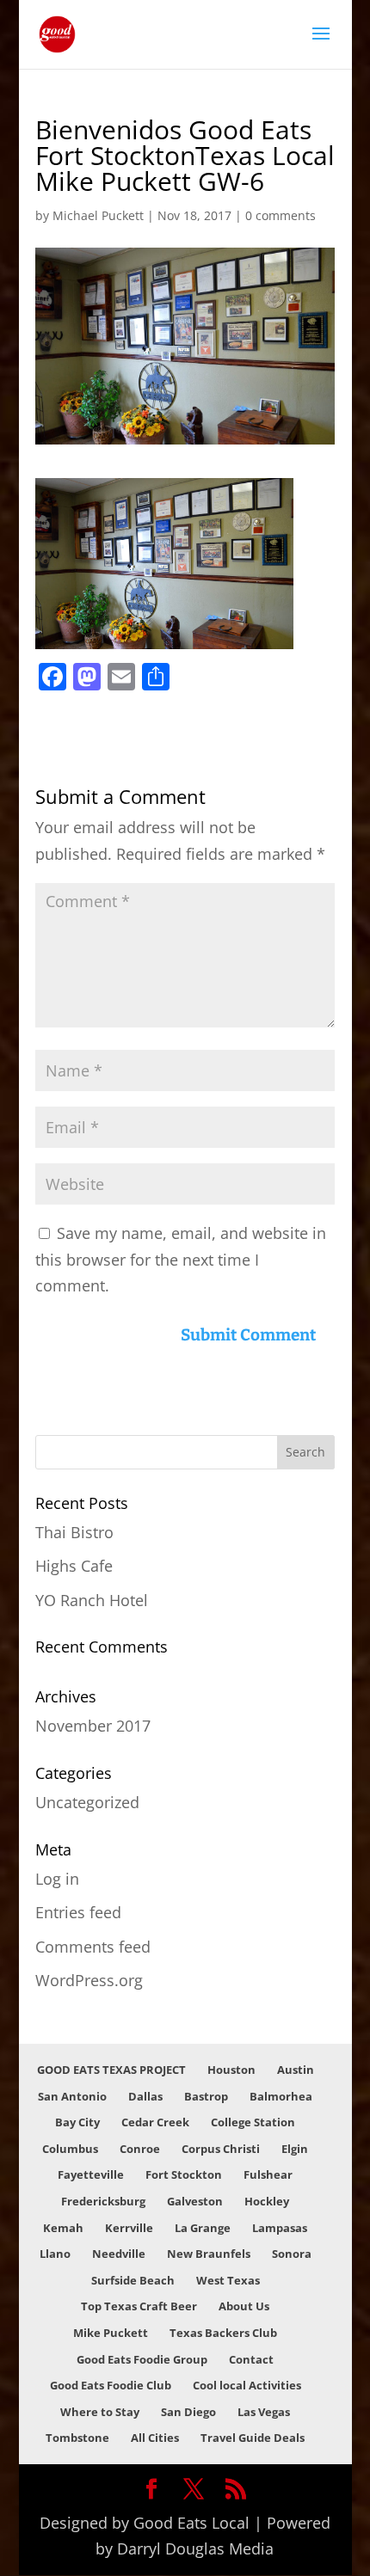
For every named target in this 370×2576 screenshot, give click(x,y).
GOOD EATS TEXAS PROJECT (111, 2070)
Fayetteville (91, 2174)
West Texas (228, 2280)
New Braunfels (209, 2254)
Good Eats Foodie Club (111, 2385)
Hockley (267, 2201)
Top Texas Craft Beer (139, 2306)
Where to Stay (100, 2412)
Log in (57, 1879)
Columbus (70, 2149)
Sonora (292, 2254)
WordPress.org (89, 1980)
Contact (251, 2359)
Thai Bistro (74, 1532)
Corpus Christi (221, 2149)
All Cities (155, 2438)
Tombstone (77, 2438)
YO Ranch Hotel (92, 1600)
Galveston (195, 2201)
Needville (119, 2254)
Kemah (63, 2228)
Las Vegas (264, 2412)
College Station (253, 2122)
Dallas (145, 2096)
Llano (55, 2254)
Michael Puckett (98, 215)
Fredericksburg (103, 2201)
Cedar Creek (155, 2122)
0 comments (281, 215)
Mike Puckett (111, 2333)
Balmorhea (281, 2096)
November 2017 (93, 1726)
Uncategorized (87, 1802)
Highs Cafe (74, 1566)
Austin (296, 2070)
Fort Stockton (184, 2174)
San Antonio (72, 2096)
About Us (244, 2306)
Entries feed (78, 1912)
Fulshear (268, 2174)
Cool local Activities (247, 2385)
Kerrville (129, 2228)
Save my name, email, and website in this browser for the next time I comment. (181, 1259)
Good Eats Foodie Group (142, 2359)
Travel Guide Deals (253, 2438)
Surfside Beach (133, 2280)
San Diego (188, 2412)
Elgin (295, 2149)
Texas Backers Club (223, 2333)
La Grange (203, 2228)
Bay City (77, 2122)
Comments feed (93, 1947)
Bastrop (206, 2096)
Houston (231, 2070)
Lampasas (280, 2228)
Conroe (140, 2149)
